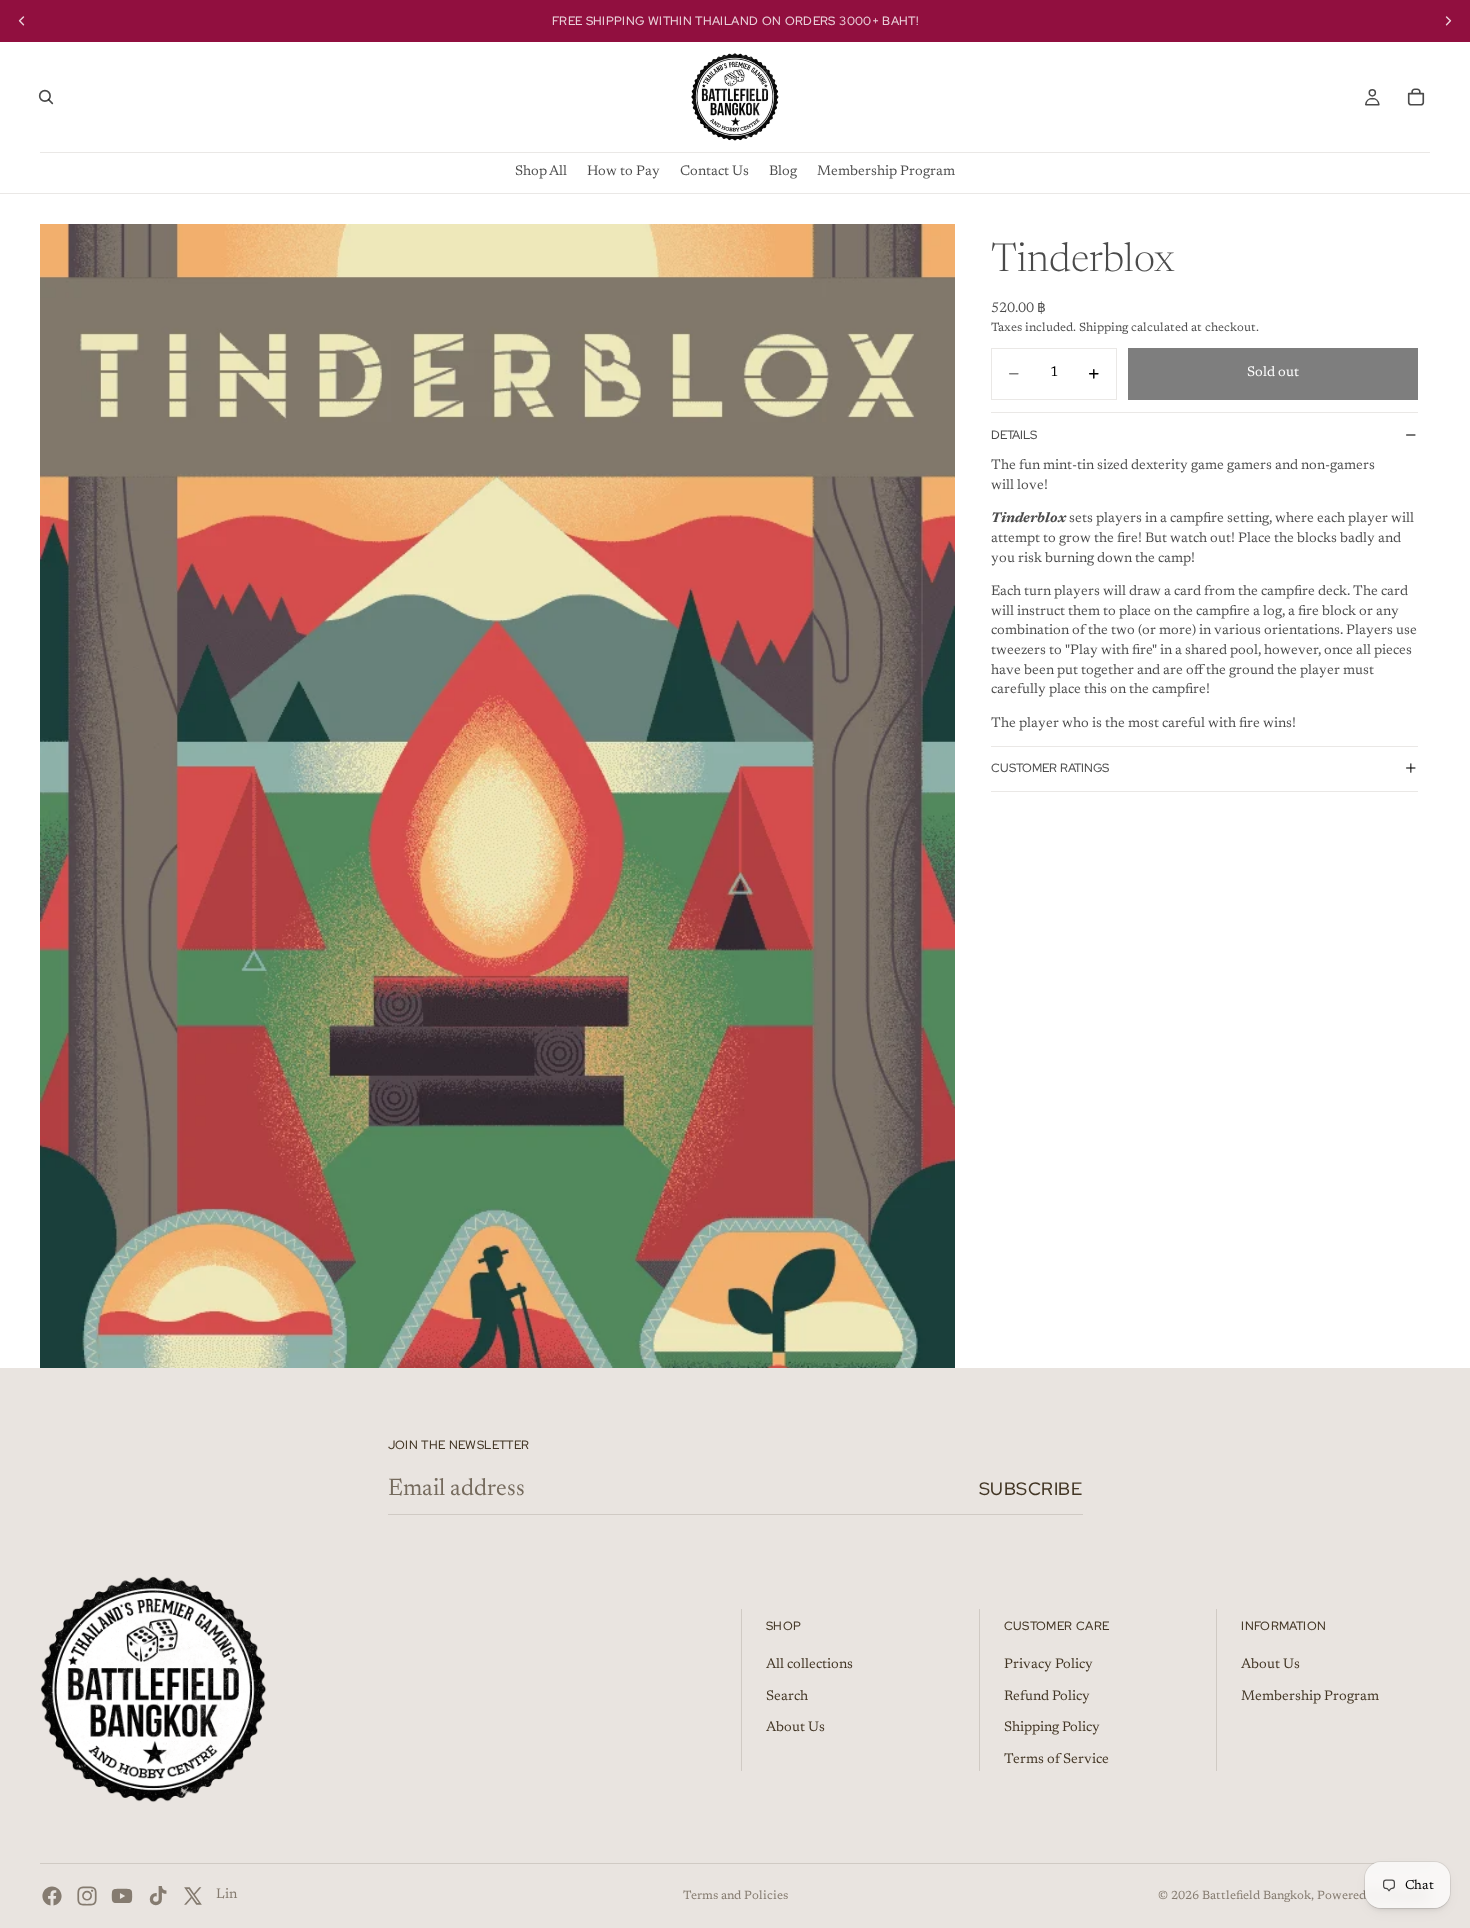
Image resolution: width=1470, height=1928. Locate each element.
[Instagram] (87, 1896)
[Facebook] (52, 1896)
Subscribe (1031, 1488)
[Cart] (1416, 97)
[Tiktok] (158, 1896)
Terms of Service (1056, 1760)
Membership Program (1310, 1697)
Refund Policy (1047, 1697)
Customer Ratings (1050, 768)
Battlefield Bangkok (1256, 1896)
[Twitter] (193, 1896)
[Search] (46, 97)
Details (1014, 434)
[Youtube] (122, 1896)
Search (787, 1697)
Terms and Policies (735, 1896)
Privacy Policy (1048, 1665)
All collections (809, 1665)
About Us (795, 1728)
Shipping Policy (1052, 1728)
